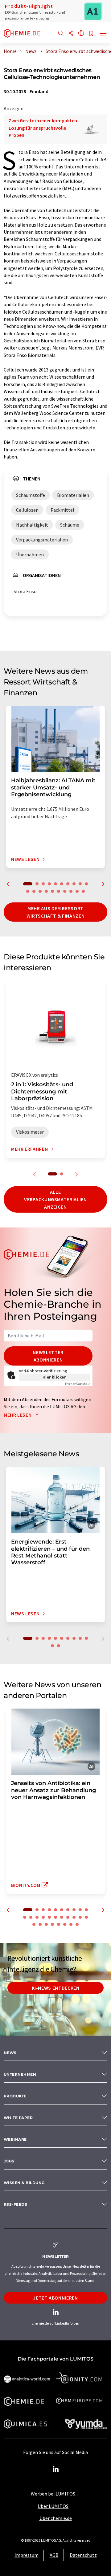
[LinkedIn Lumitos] (55, 2469)
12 (34, 891)
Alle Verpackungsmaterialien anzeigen (55, 1199)
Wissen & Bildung (24, 2183)
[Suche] (61, 34)
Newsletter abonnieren (48, 1356)
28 (71, 1924)
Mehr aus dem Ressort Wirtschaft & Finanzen (55, 912)
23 (40, 1924)
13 (40, 891)
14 (46, 891)
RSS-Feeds (15, 2204)
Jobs (9, 2161)
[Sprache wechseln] (81, 34)
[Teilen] (71, 34)
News (10, 2053)
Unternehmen (20, 2074)
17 (65, 891)
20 (83, 891)
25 (52, 1924)
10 (86, 884)
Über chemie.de (56, 2518)
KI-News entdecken (56, 1988)
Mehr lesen (18, 1415)
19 (77, 891)
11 (28, 891)
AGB (54, 2555)
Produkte (15, 2096)
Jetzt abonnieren (55, 2298)
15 (52, 891)
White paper (18, 2118)
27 (65, 1924)
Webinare (15, 2139)
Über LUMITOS (53, 2506)
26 (59, 1924)
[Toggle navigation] (103, 34)
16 (59, 891)
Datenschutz (83, 2555)
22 (34, 1924)
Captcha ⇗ (78, 1384)
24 (46, 1924)
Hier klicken (55, 1377)
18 (71, 891)
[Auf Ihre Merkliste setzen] (91, 34)
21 (86, 1917)
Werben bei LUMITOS (53, 2494)
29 (77, 1924)
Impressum (27, 2555)
